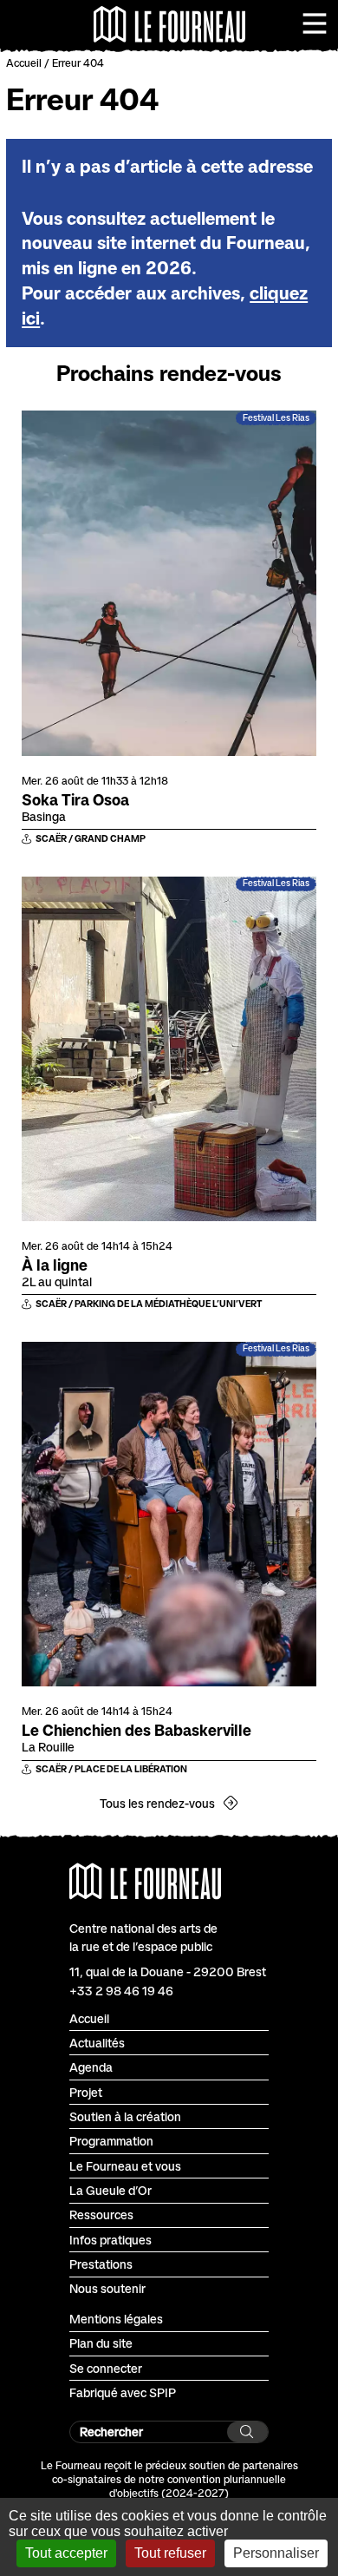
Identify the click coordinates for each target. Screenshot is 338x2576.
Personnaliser (276, 2553)
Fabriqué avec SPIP (123, 2392)
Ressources (101, 2215)
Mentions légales (116, 2319)
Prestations (101, 2264)
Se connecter (106, 2368)
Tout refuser (170, 2553)
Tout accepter (66, 2553)
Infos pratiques (110, 2240)
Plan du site (101, 2343)
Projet (86, 2092)
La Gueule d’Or (110, 2190)
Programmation (111, 2141)
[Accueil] (169, 24)
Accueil (24, 63)
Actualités (97, 2043)
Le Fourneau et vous (125, 2166)
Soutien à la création (125, 2116)
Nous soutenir (107, 2288)
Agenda (91, 2067)
